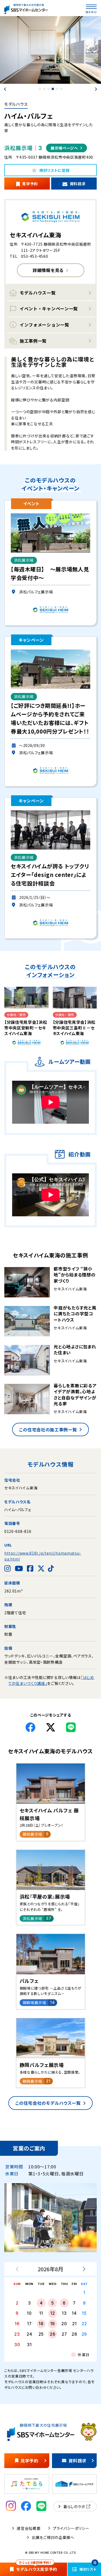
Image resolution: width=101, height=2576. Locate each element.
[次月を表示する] (84, 2269)
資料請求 (78, 184)
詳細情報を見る (48, 270)
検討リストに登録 (55, 170)
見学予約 (30, 184)
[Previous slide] (5, 89)
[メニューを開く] (91, 7)
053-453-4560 (34, 256)
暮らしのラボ (74, 2506)
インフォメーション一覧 (44, 325)
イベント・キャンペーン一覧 (49, 309)
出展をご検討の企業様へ (53, 2537)
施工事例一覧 (33, 341)
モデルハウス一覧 (38, 293)
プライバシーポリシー (71, 2528)
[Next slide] (96, 89)
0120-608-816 (18, 1531)
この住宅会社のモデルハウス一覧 (48, 2103)
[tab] (40, 89)
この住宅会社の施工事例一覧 (48, 1430)
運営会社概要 (29, 2528)
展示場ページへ (64, 148)
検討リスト (88, 2567)
